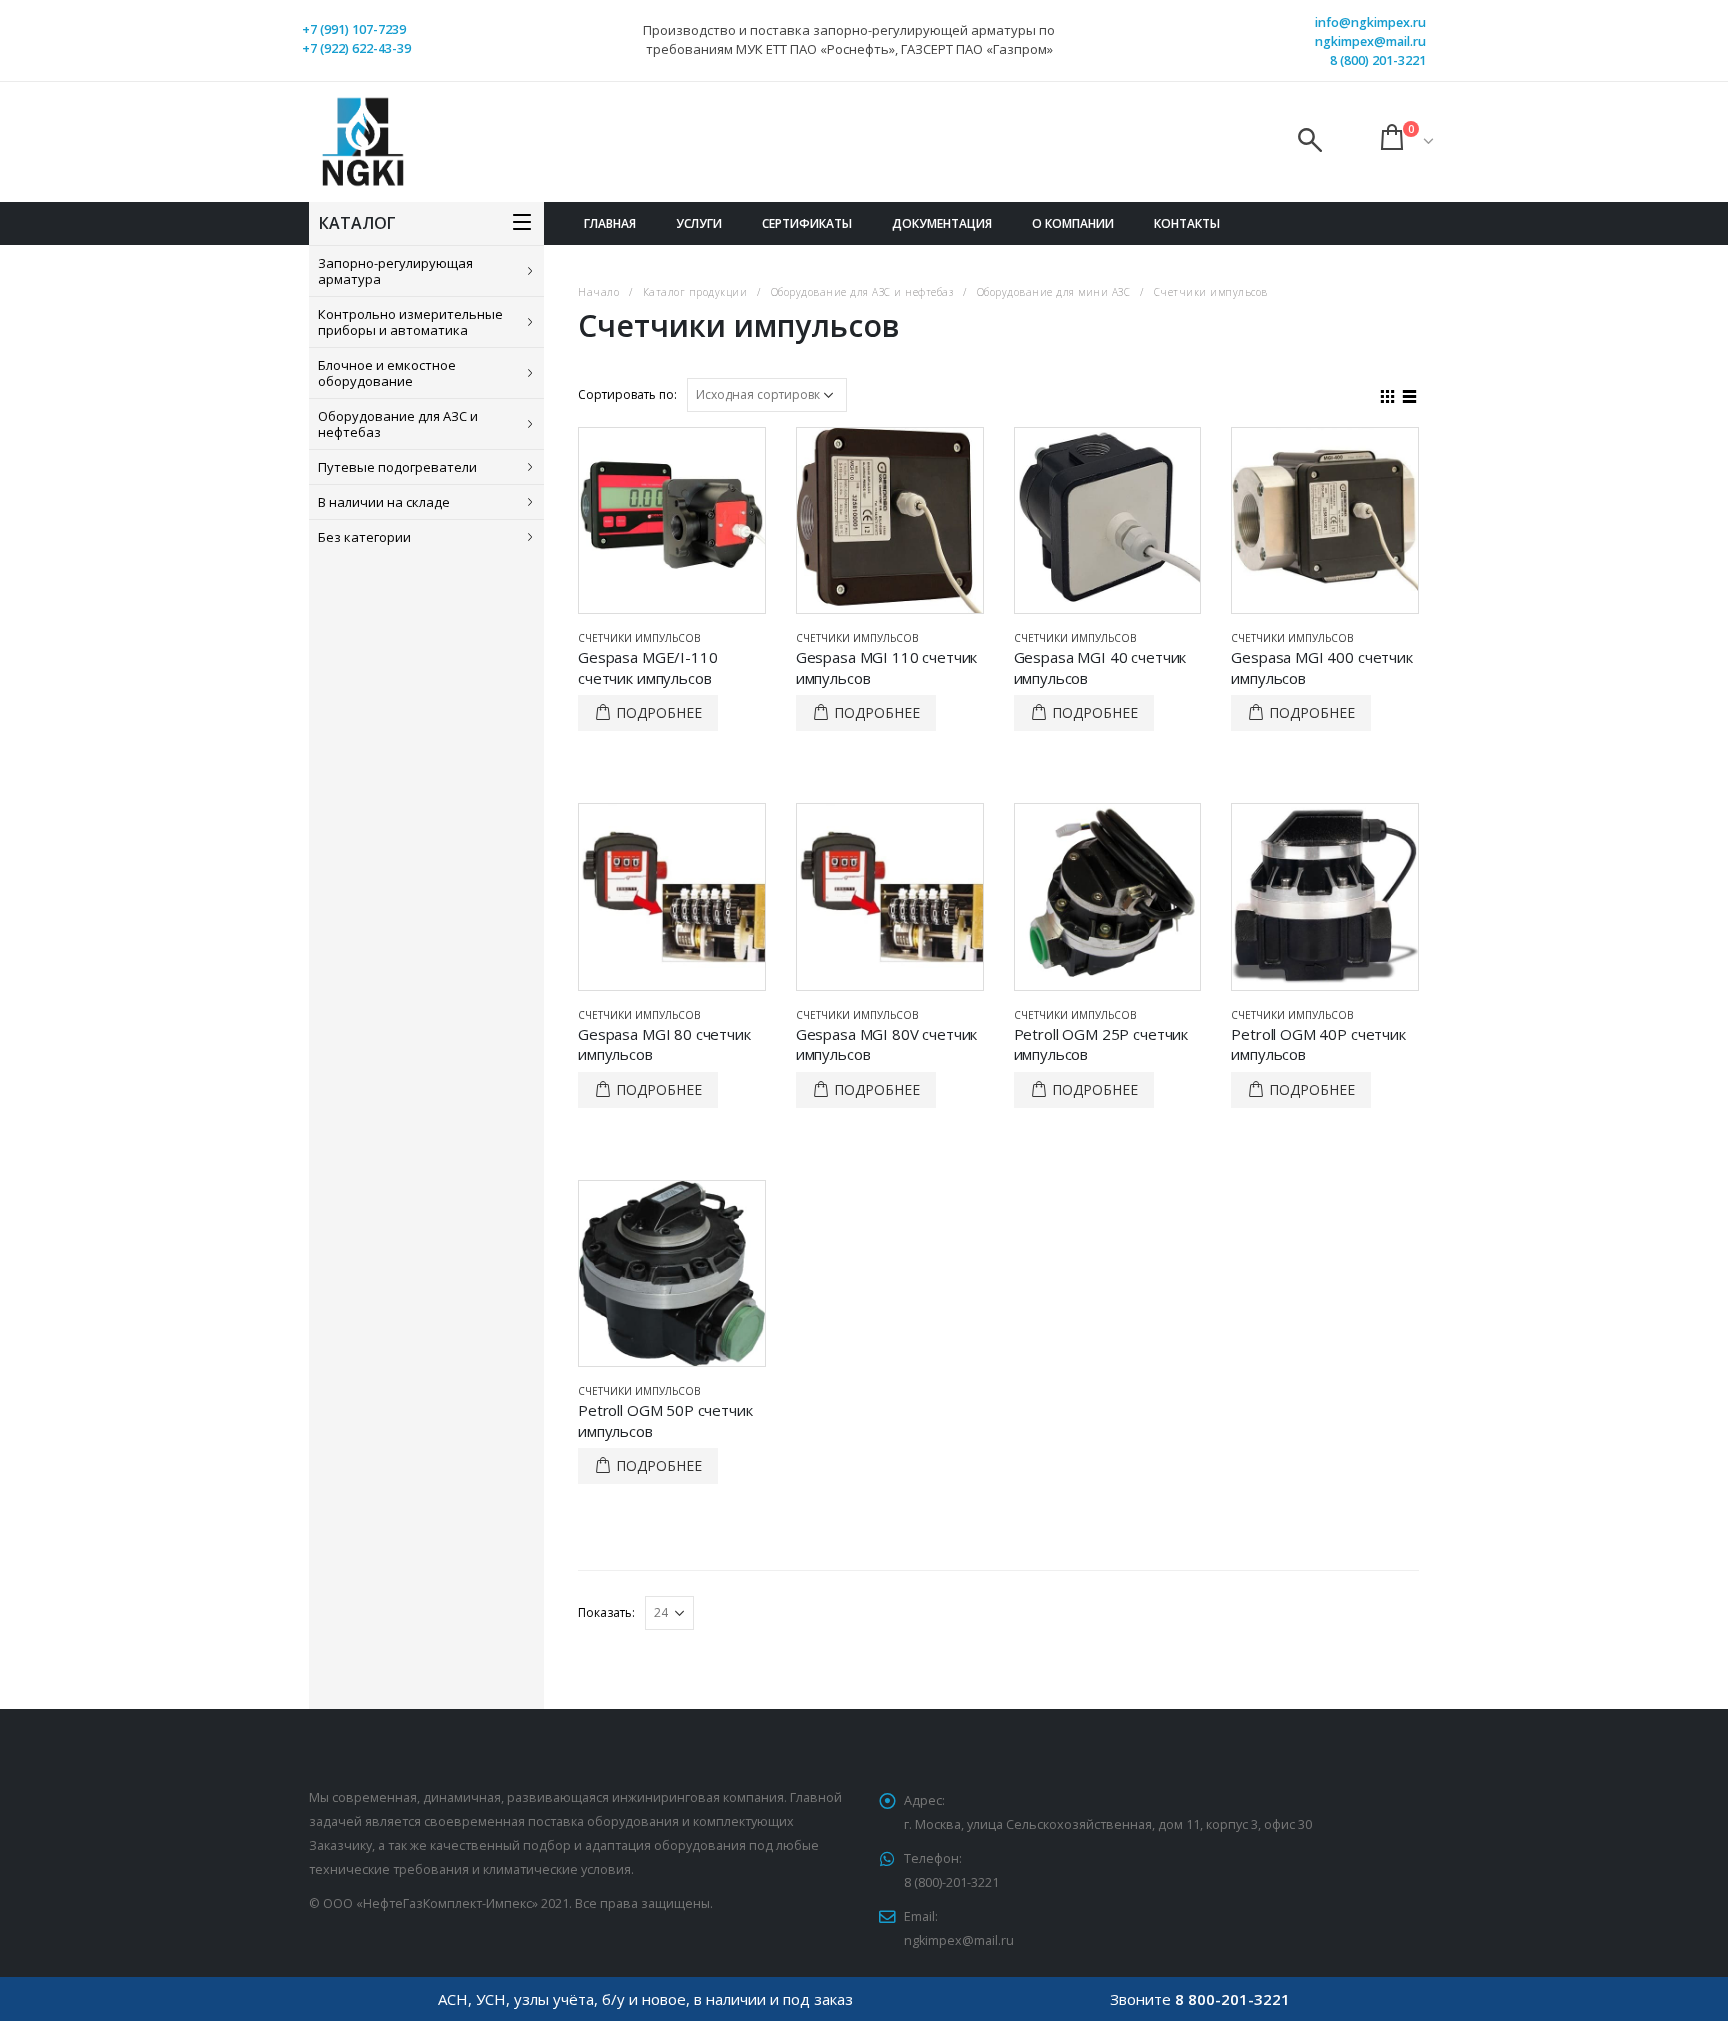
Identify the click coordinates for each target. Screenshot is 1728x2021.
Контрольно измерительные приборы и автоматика (410, 322)
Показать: (606, 1612)
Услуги (699, 223)
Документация (942, 223)
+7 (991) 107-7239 (354, 29)
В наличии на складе (384, 502)
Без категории (364, 537)
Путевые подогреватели (397, 467)
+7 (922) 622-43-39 (356, 48)
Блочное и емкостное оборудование (387, 373)
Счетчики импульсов (639, 638)
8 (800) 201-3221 (1378, 60)
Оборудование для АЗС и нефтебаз (398, 424)
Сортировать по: (627, 394)
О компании (1073, 223)
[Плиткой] (1388, 394)
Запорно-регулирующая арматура (395, 271)
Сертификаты (807, 223)
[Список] (1410, 394)
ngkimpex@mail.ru (1370, 41)
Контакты (1187, 223)
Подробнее (659, 712)
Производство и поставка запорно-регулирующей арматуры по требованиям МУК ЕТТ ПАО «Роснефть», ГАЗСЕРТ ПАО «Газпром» (849, 39)
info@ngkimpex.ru (1370, 22)
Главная (610, 223)
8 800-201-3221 (1232, 1999)
